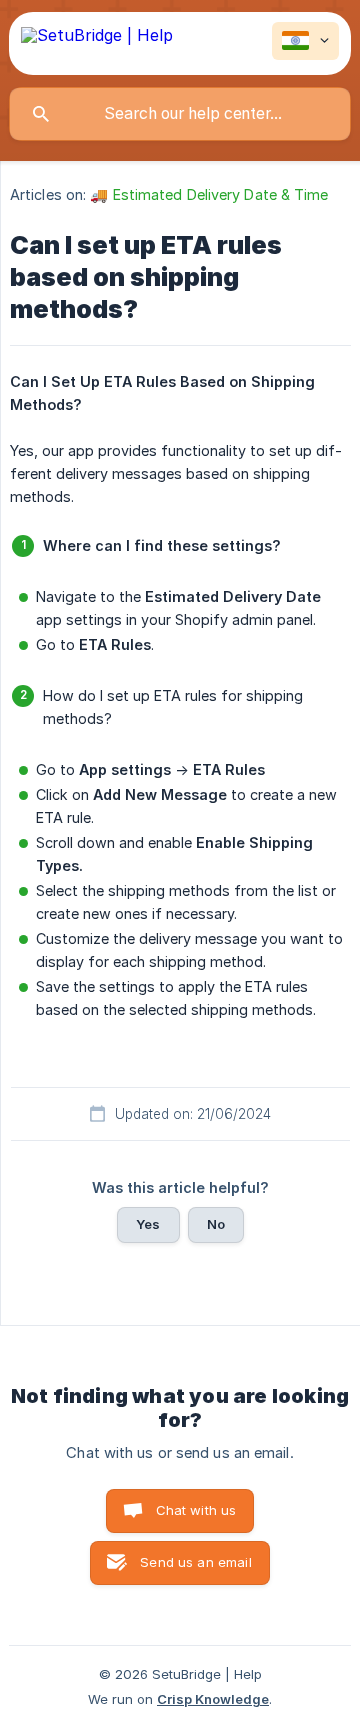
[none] (97, 43)
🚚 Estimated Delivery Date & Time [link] (209, 194)
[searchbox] (180, 114)
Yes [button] (148, 1224)
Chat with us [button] (196, 1510)
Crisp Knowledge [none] (213, 1699)
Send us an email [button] (195, 1562)
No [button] (216, 1224)
